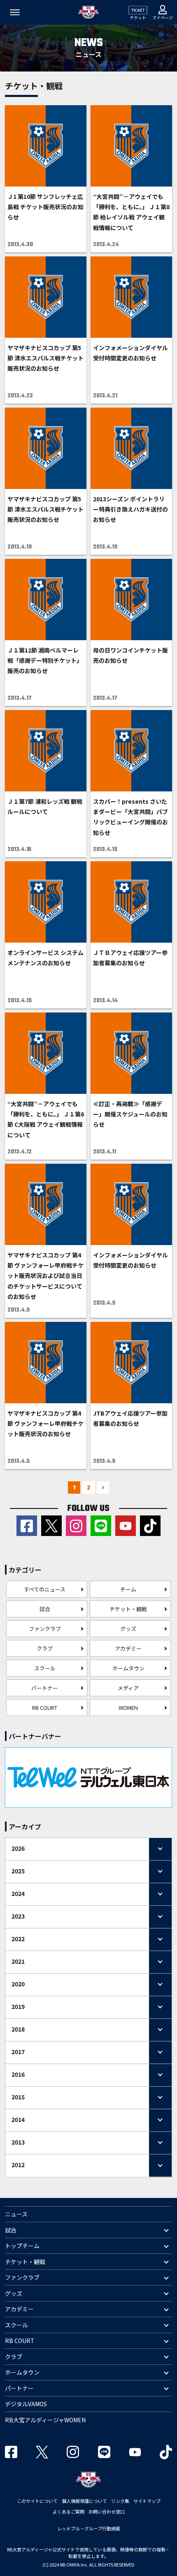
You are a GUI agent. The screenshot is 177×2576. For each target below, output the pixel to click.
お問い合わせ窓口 (107, 2511)
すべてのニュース (45, 1589)
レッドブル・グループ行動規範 (89, 2528)
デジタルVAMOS (26, 2404)
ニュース (16, 2214)
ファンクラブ (45, 1629)
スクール (45, 1668)
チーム (128, 1589)
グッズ (128, 1629)
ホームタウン (128, 1668)
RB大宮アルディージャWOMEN (45, 2420)
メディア (128, 1688)
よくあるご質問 (69, 2511)
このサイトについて (37, 2501)
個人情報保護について (84, 2501)
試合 (45, 1609)
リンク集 (120, 2501)
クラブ (45, 1648)
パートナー (45, 1688)
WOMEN (128, 1708)
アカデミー (128, 1648)
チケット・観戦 (128, 1609)
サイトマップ (147, 2501)
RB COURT (45, 1708)
